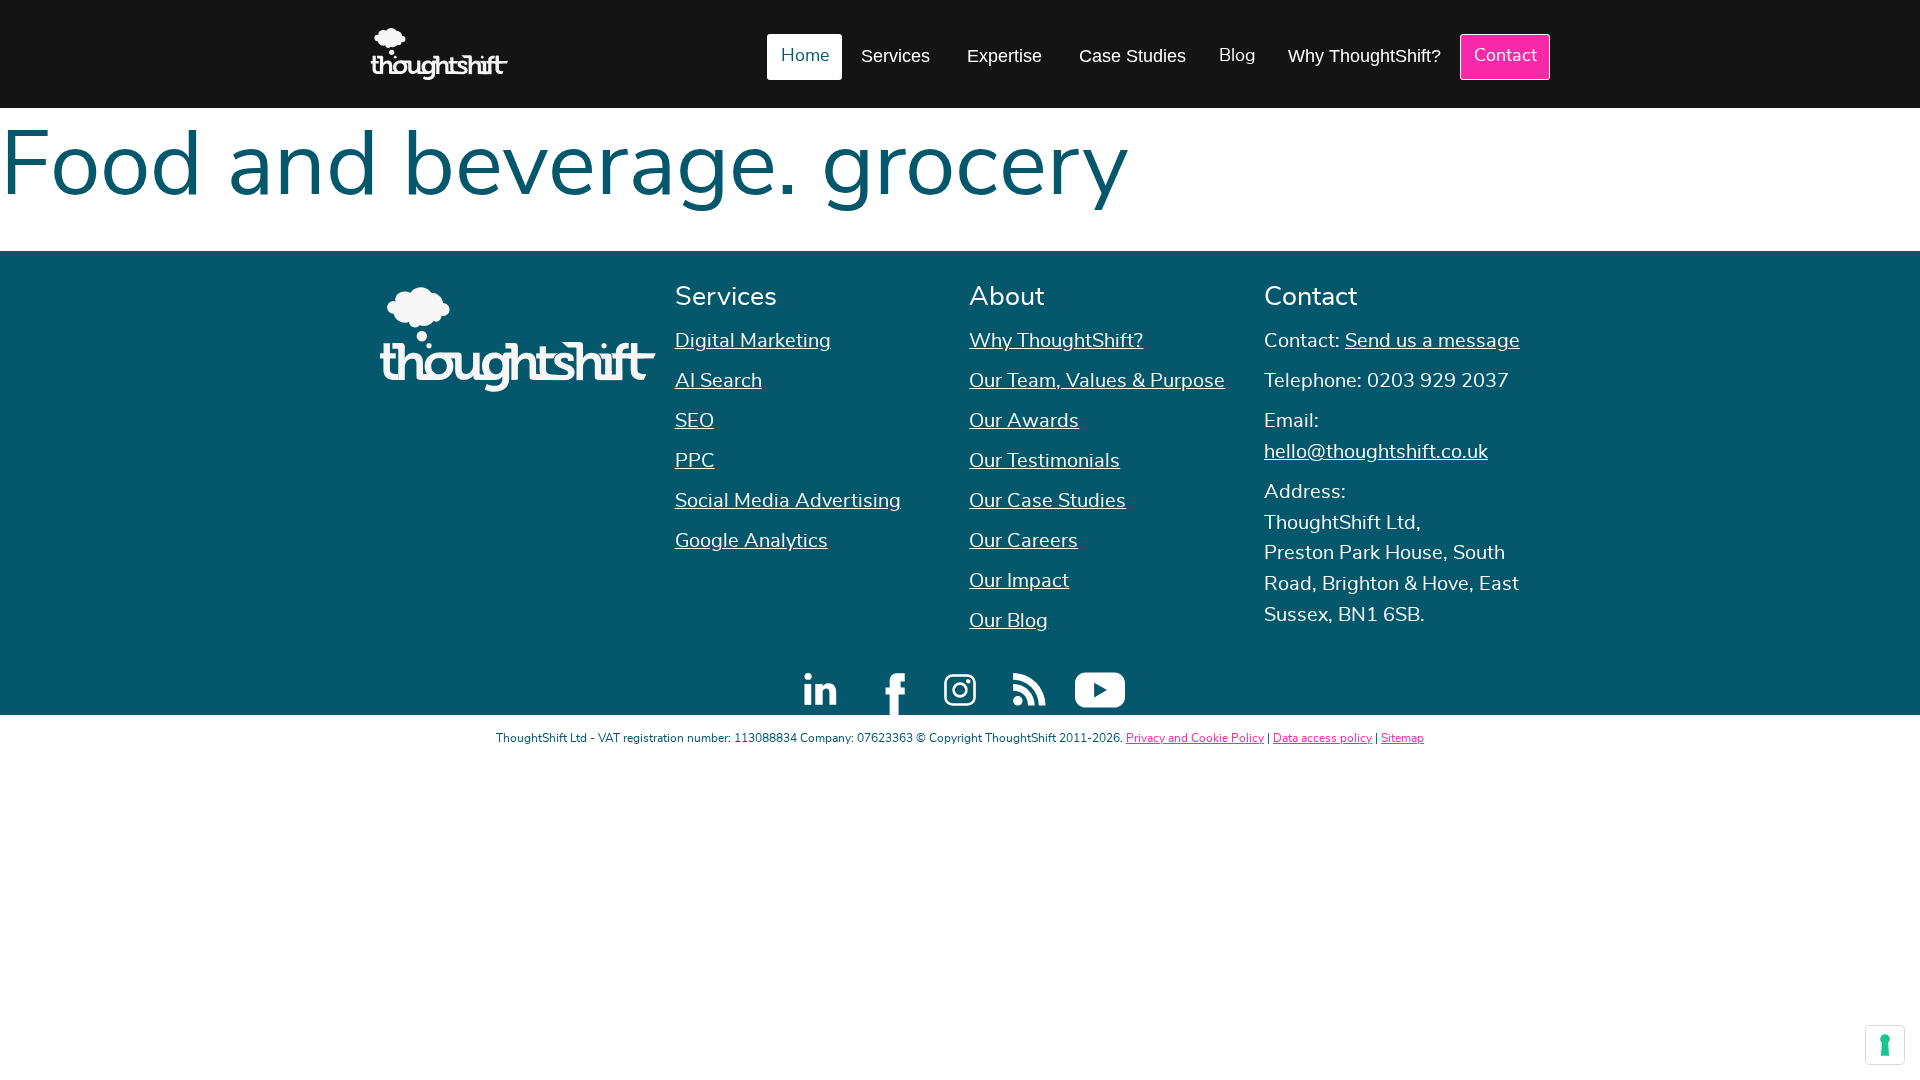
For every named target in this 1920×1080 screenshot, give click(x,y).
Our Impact (1019, 581)
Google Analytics (751, 541)
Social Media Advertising (788, 501)
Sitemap (1402, 738)
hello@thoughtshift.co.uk (1376, 452)
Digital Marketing (753, 341)
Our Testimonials (1044, 461)
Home (805, 56)
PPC (695, 461)
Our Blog (1008, 621)
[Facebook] (890, 690)
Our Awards (1024, 421)
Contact (1505, 56)
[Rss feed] (1030, 690)
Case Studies (1132, 56)
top (1895, 540)
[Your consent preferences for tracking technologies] (1885, 1045)
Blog (1237, 56)
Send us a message (1432, 341)
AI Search (718, 381)
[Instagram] (960, 690)
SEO (694, 421)
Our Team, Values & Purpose (1097, 381)
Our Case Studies (1047, 501)
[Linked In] (820, 690)
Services (895, 56)
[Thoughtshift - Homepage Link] (439, 54)
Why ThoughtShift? (1364, 56)
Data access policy (1322, 738)
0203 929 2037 (1438, 381)
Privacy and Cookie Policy (1195, 738)
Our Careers (1023, 541)
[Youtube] (1100, 690)
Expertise (1004, 56)
